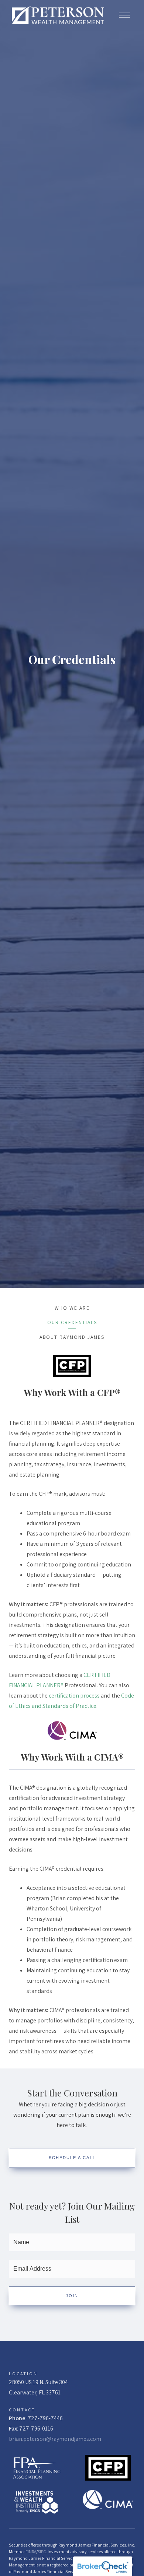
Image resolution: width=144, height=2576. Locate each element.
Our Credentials (72, 1322)
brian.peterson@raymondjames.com (55, 2439)
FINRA (31, 2552)
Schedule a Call (72, 2158)
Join (72, 2296)
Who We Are (72, 1308)
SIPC (42, 2552)
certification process (74, 1696)
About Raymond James (72, 1337)
